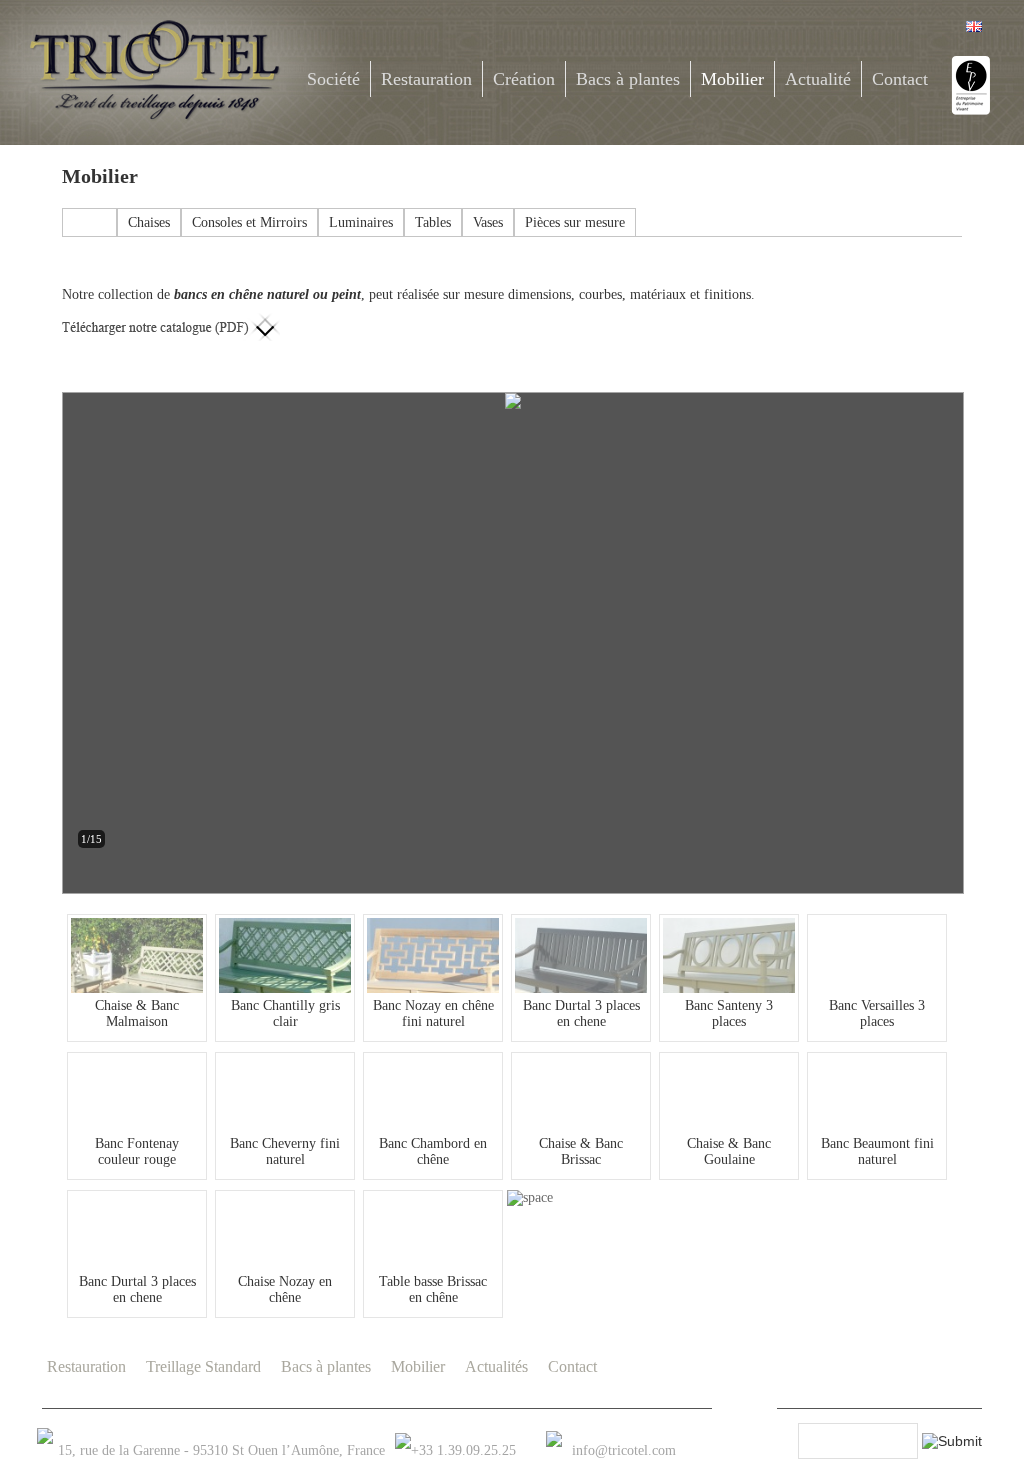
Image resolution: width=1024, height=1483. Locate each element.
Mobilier (732, 79)
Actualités (496, 1366)
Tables (433, 222)
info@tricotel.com (624, 1450)
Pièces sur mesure (575, 222)
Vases (488, 222)
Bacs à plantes (628, 79)
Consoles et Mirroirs (249, 222)
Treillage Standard (203, 1366)
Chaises (149, 222)
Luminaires (361, 222)
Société (333, 79)
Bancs (89, 222)
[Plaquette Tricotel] (171, 320)
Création (524, 79)
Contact (900, 79)
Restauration (426, 79)
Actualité (818, 79)
